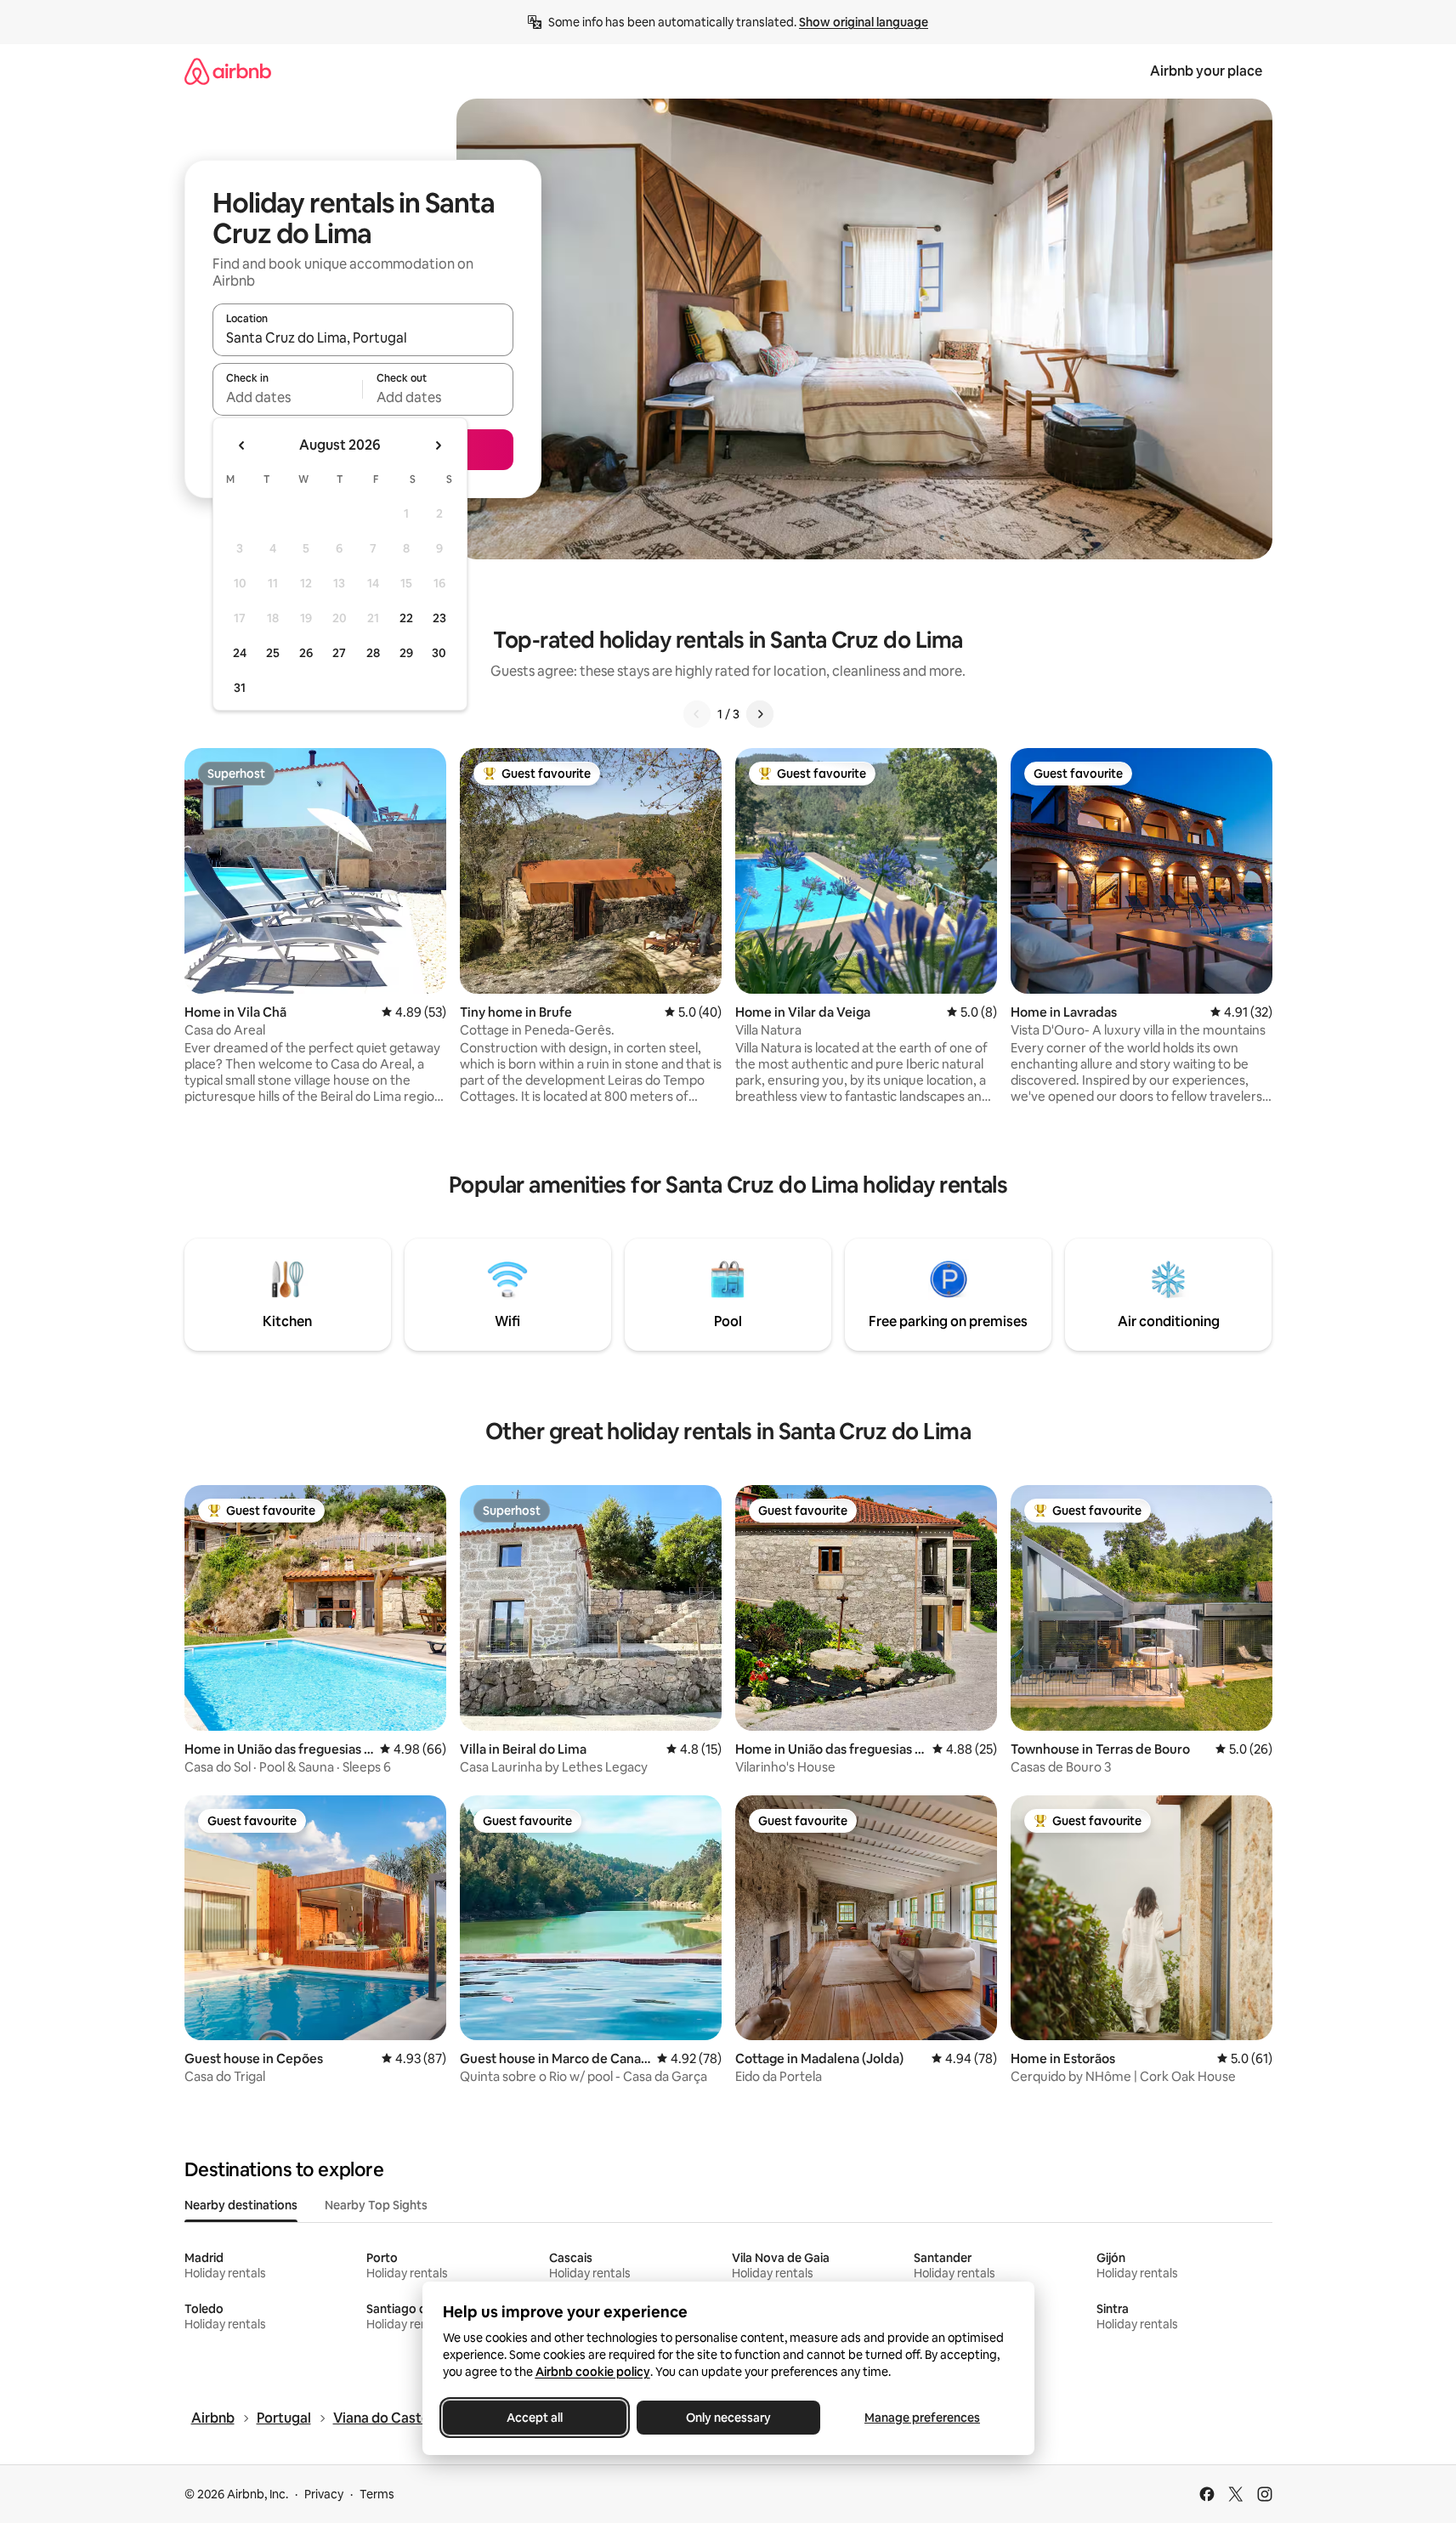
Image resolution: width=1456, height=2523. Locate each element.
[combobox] (363, 337)
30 (439, 653)
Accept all (535, 2418)
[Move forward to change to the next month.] (438, 445)
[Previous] (697, 714)
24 (240, 653)
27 (339, 653)
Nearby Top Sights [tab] (376, 2205)
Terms (377, 2494)
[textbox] (288, 397)
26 (306, 653)
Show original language (864, 22)
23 (439, 618)
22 (406, 618)
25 (273, 653)
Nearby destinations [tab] (241, 2205)
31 (240, 688)
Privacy (324, 2494)
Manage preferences (922, 2418)
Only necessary (728, 2418)
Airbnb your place (1206, 71)
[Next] (760, 714)
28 (373, 653)
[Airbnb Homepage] (228, 71)
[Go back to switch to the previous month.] (242, 445)
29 (406, 653)
